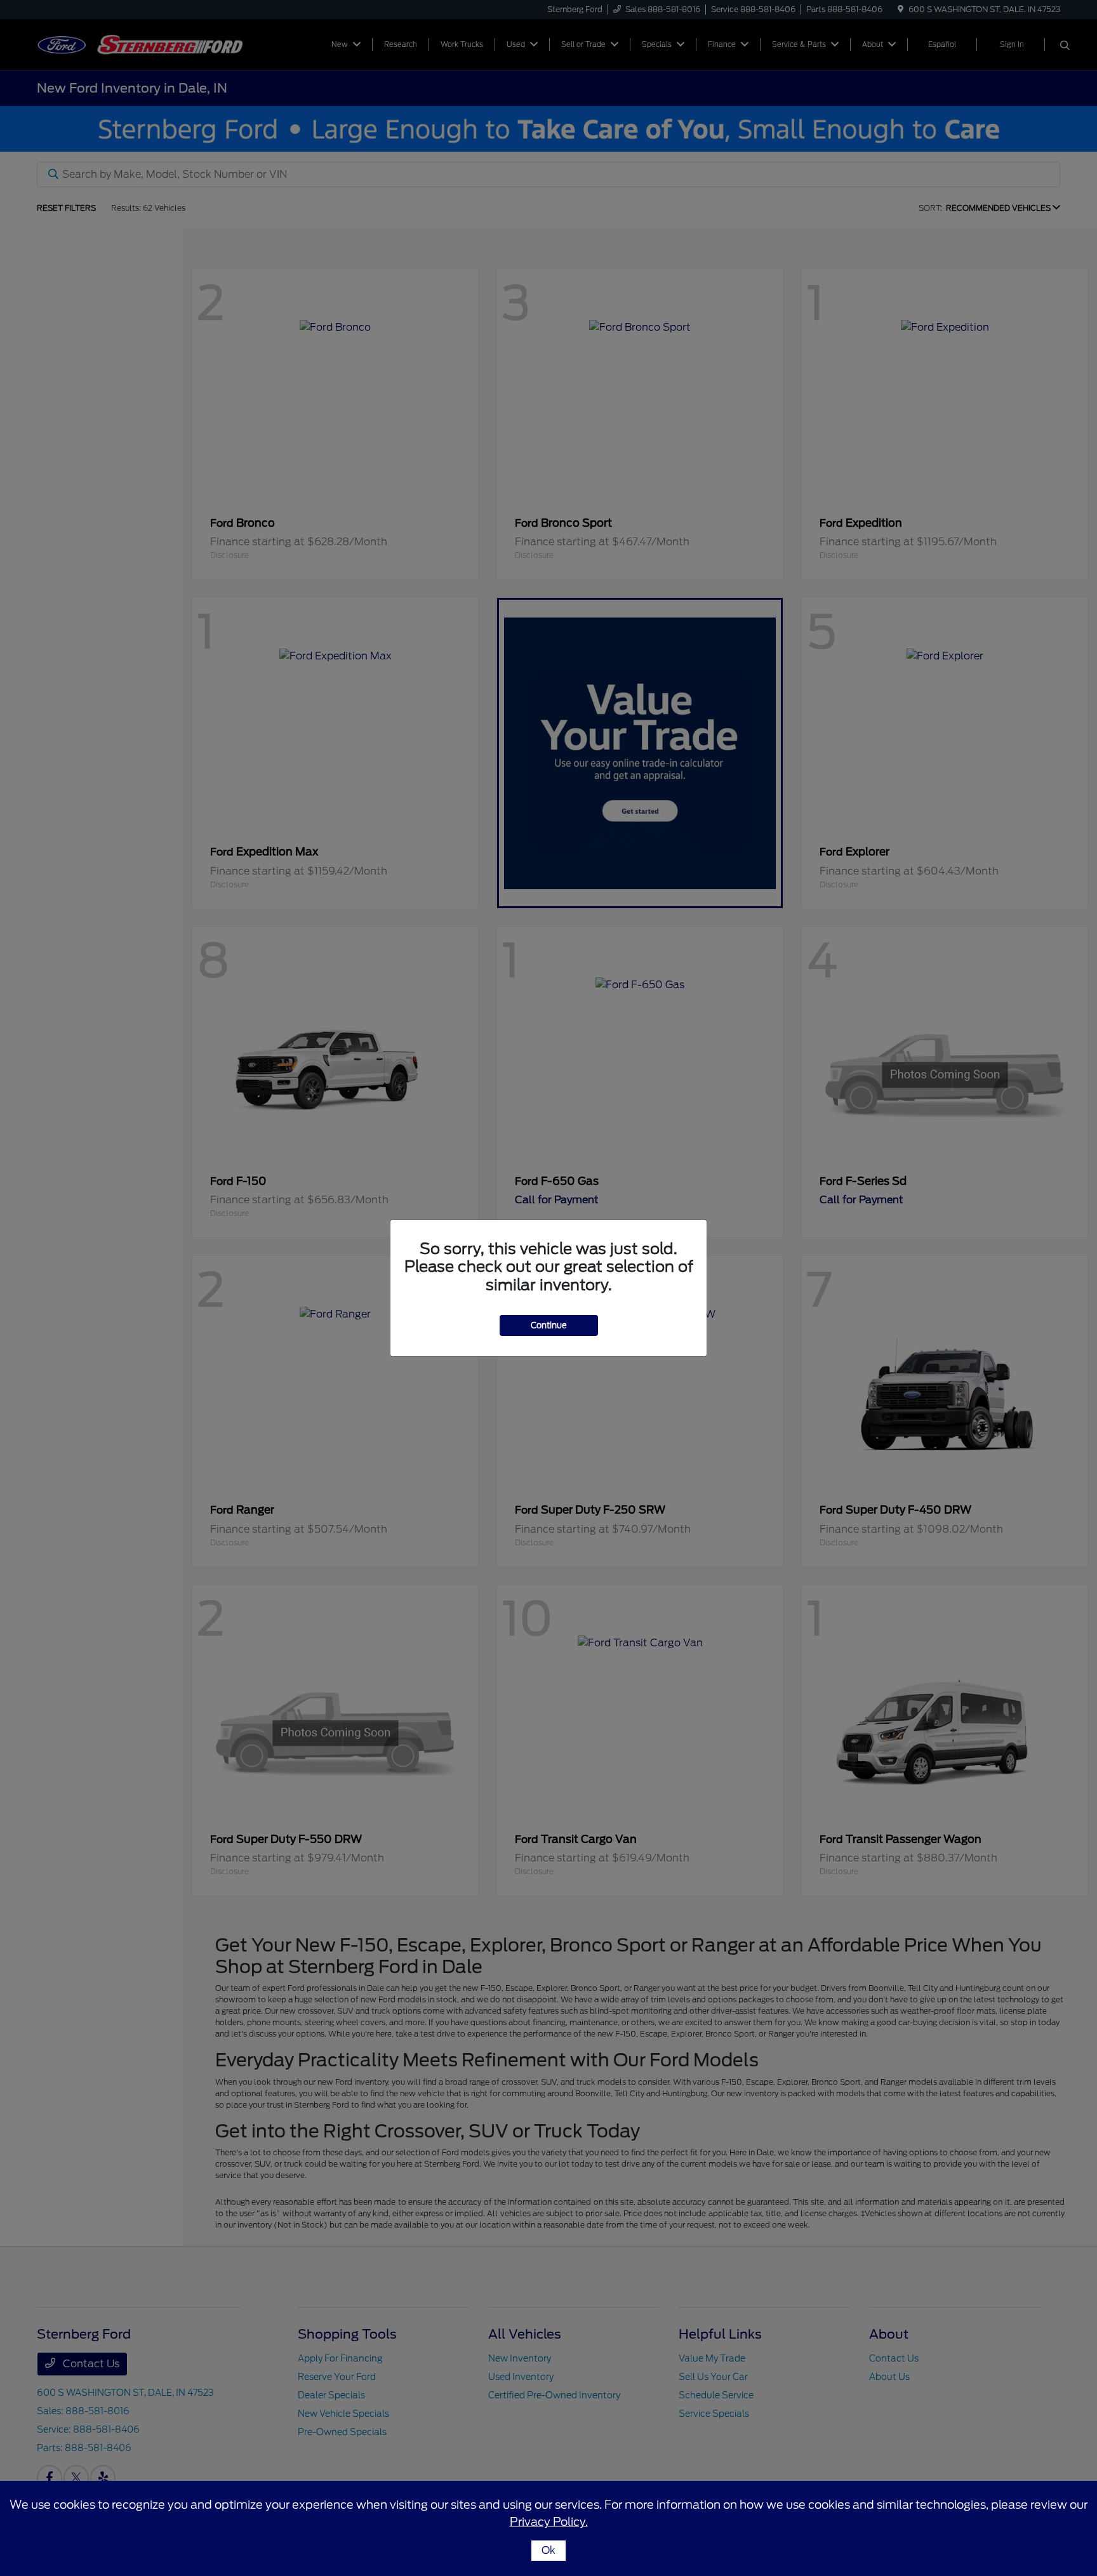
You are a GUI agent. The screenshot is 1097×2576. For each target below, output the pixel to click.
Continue (549, 1325)
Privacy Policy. (549, 2522)
